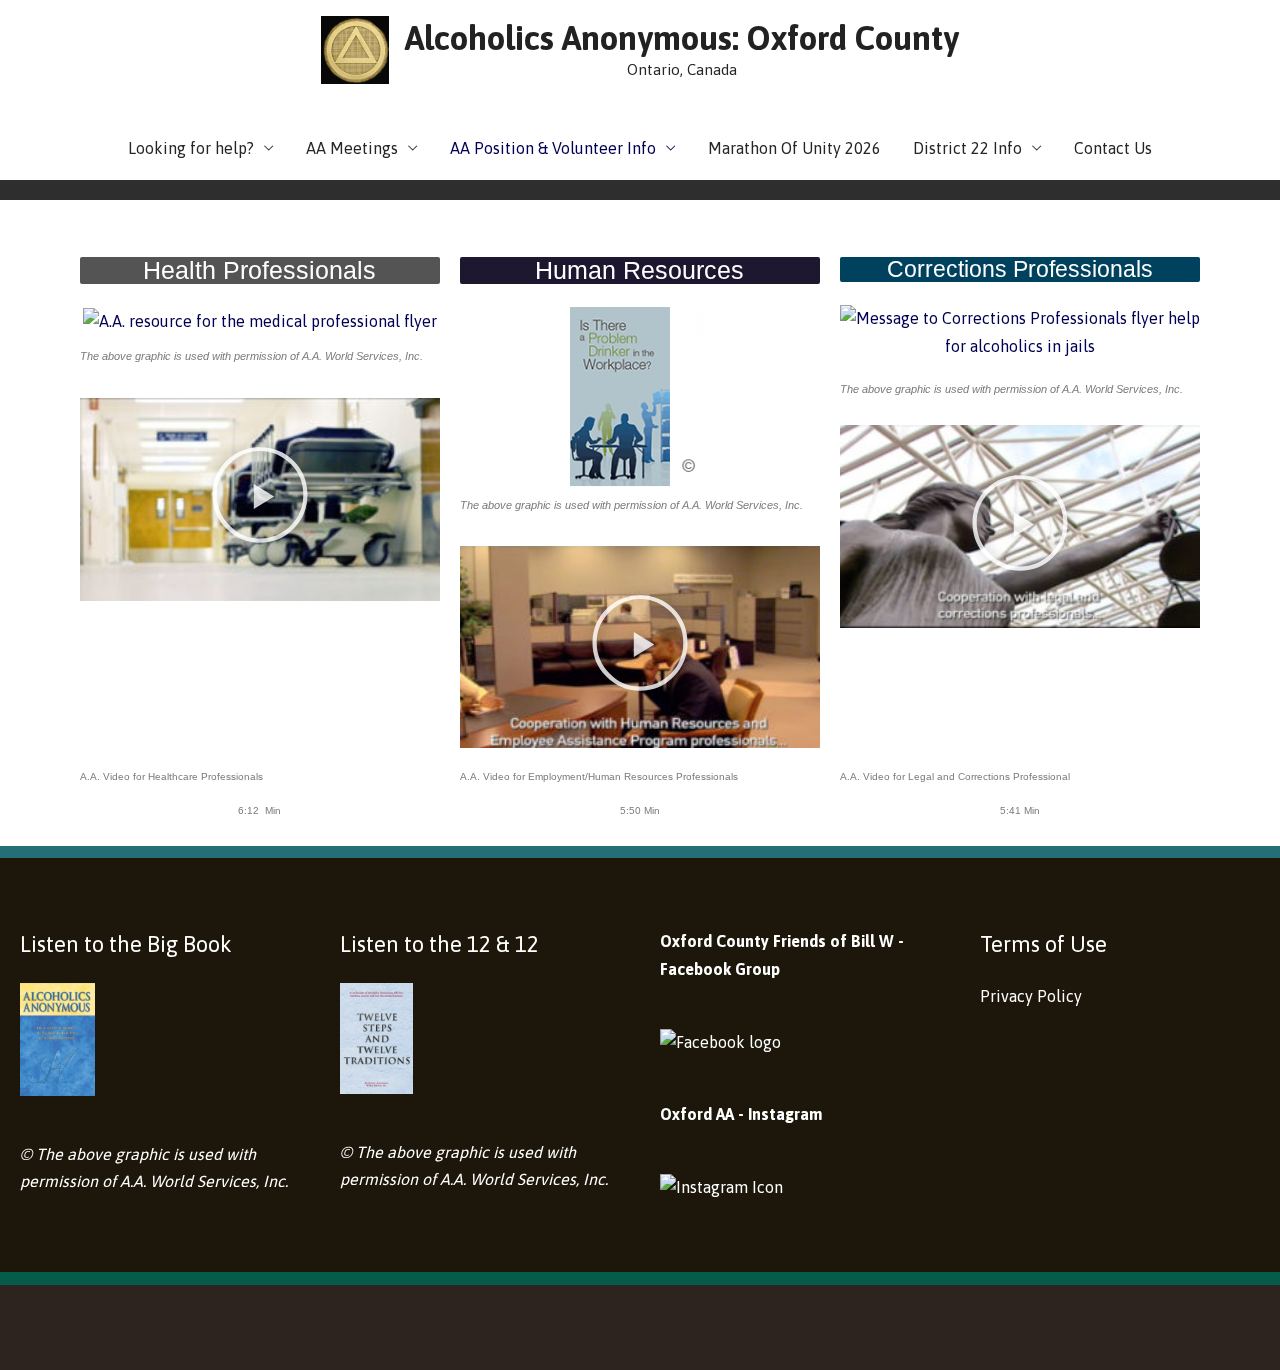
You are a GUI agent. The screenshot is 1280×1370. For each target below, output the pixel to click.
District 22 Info (967, 148)
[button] (260, 499)
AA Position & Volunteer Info (553, 148)
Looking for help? (191, 148)
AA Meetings (352, 148)
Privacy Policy (1031, 996)
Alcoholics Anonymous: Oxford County (682, 38)
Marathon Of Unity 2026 (794, 148)
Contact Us (1113, 148)
